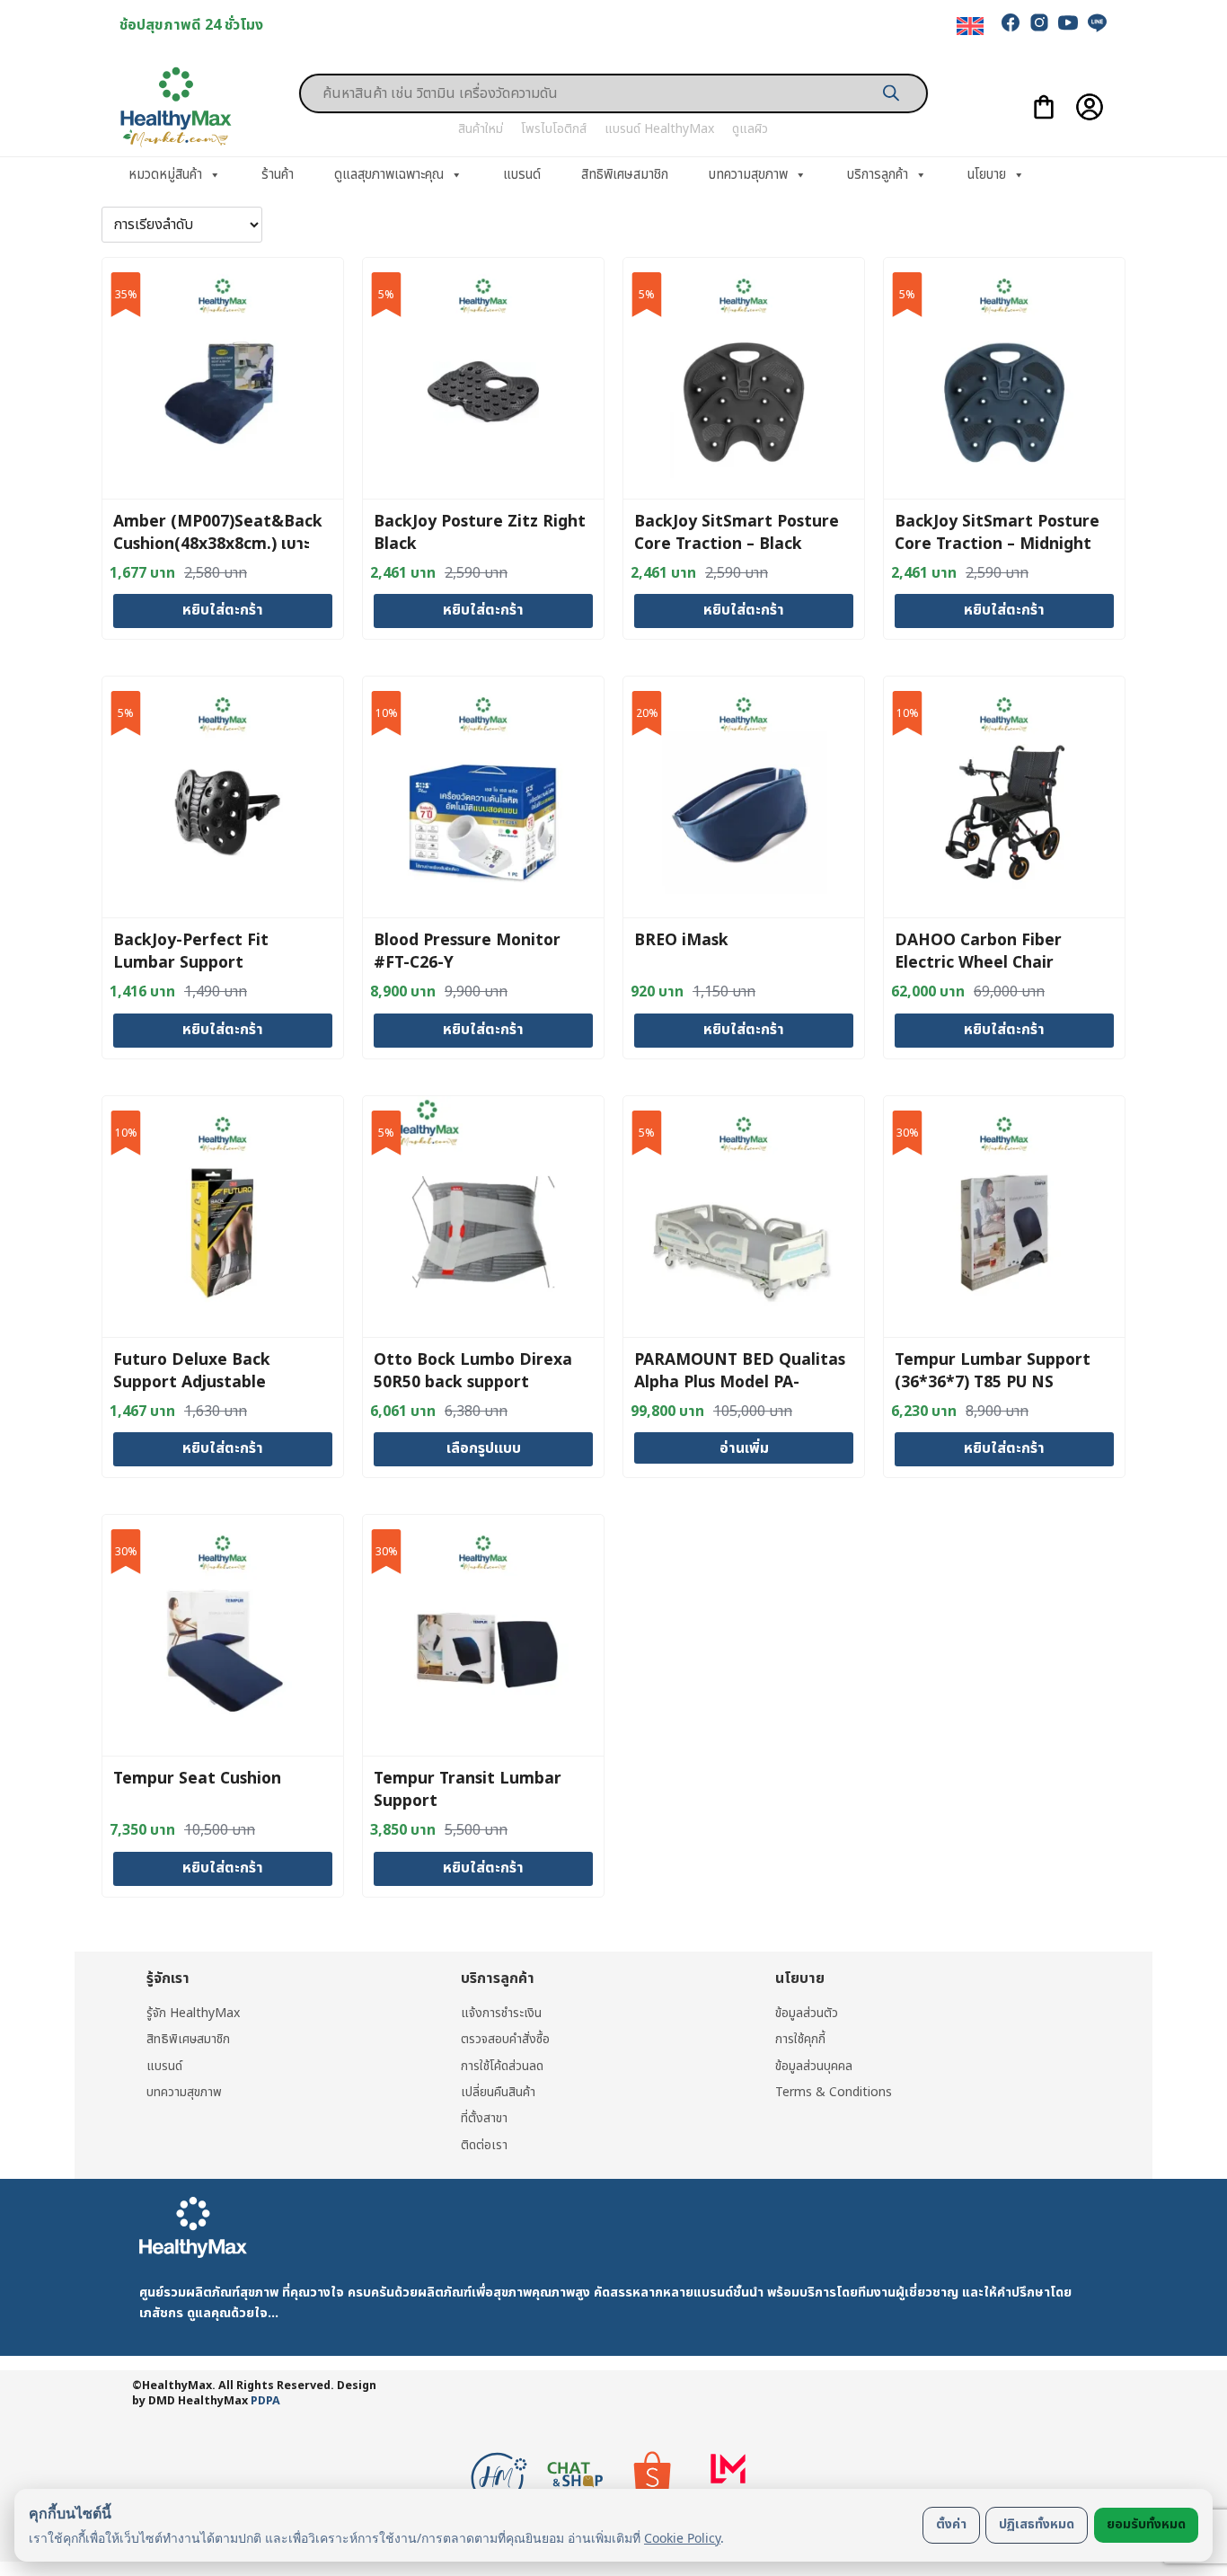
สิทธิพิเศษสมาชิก (625, 175)
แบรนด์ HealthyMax (659, 129)
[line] (1097, 22)
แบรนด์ (522, 175)
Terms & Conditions (834, 2092)
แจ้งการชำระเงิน (501, 2013)
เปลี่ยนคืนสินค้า (498, 2092)
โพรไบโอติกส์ (554, 129)
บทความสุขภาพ (748, 175)
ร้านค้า (278, 175)
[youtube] (1068, 22)
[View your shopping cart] (1044, 107)
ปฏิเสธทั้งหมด (1037, 2524)
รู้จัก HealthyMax (193, 2013)
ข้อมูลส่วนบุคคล (814, 2066)
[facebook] (1011, 22)
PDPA (265, 2401)
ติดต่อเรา (484, 2145)
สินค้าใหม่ (481, 129)
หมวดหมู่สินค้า (165, 175)
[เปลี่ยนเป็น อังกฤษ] (970, 27)
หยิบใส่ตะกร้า (223, 610)
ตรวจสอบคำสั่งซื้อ (505, 2039)
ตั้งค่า (951, 2524)
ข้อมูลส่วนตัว (807, 2013)
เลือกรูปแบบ (484, 1448)
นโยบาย (987, 175)
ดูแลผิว (750, 129)
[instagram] (1039, 22)
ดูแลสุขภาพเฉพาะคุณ (389, 175)
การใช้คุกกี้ (800, 2039)
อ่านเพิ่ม (744, 1448)
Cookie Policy (682, 2538)
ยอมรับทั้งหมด (1146, 2524)
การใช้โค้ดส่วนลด (502, 2066)
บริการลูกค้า (878, 175)
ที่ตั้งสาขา (484, 2118)
